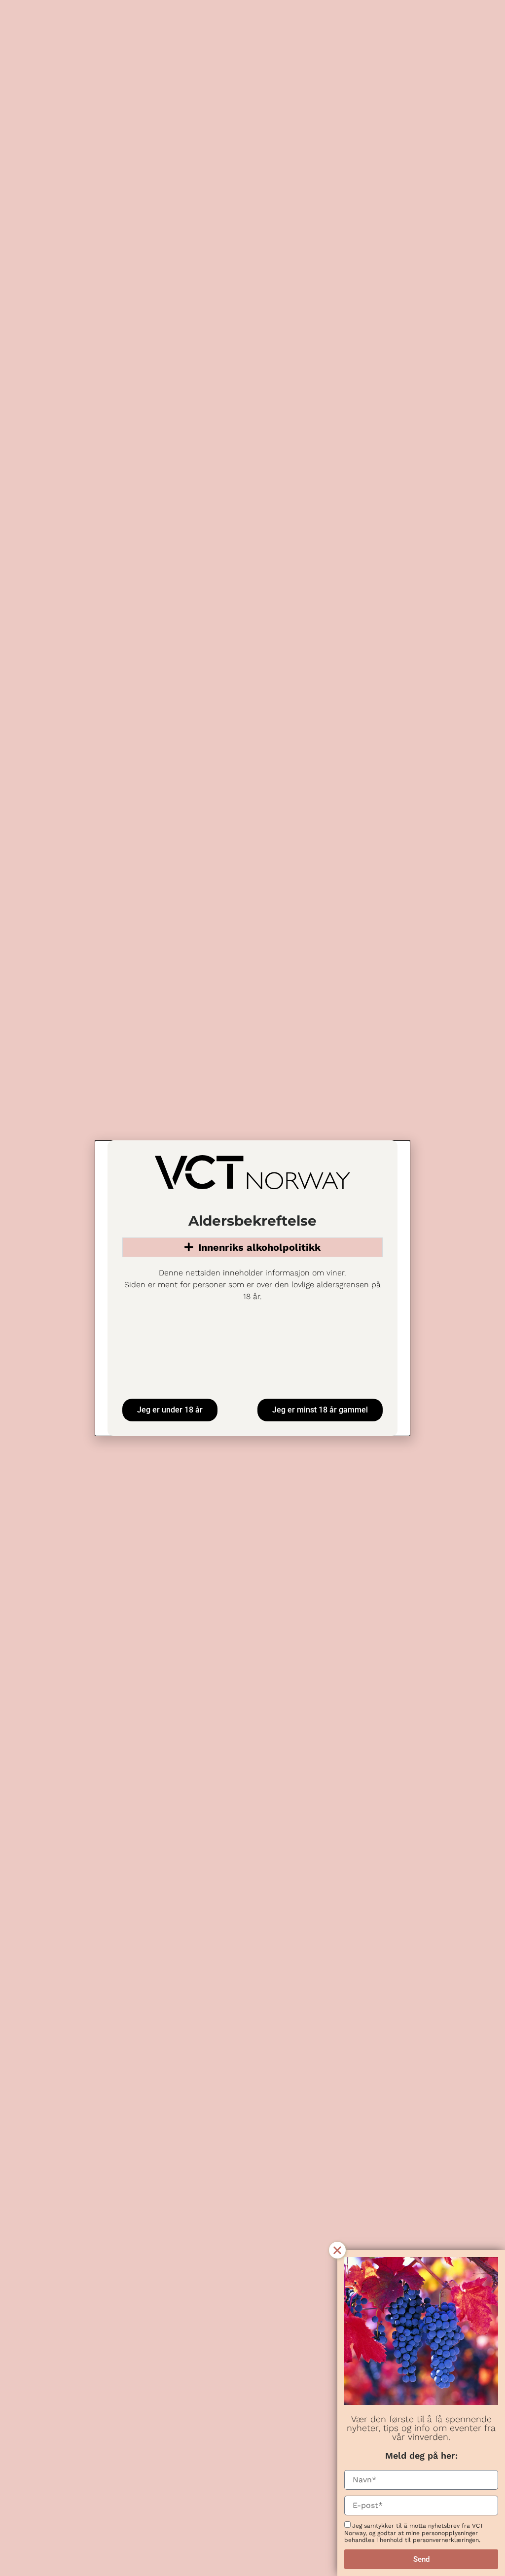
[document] (252, 1288)
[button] (337, 2250)
